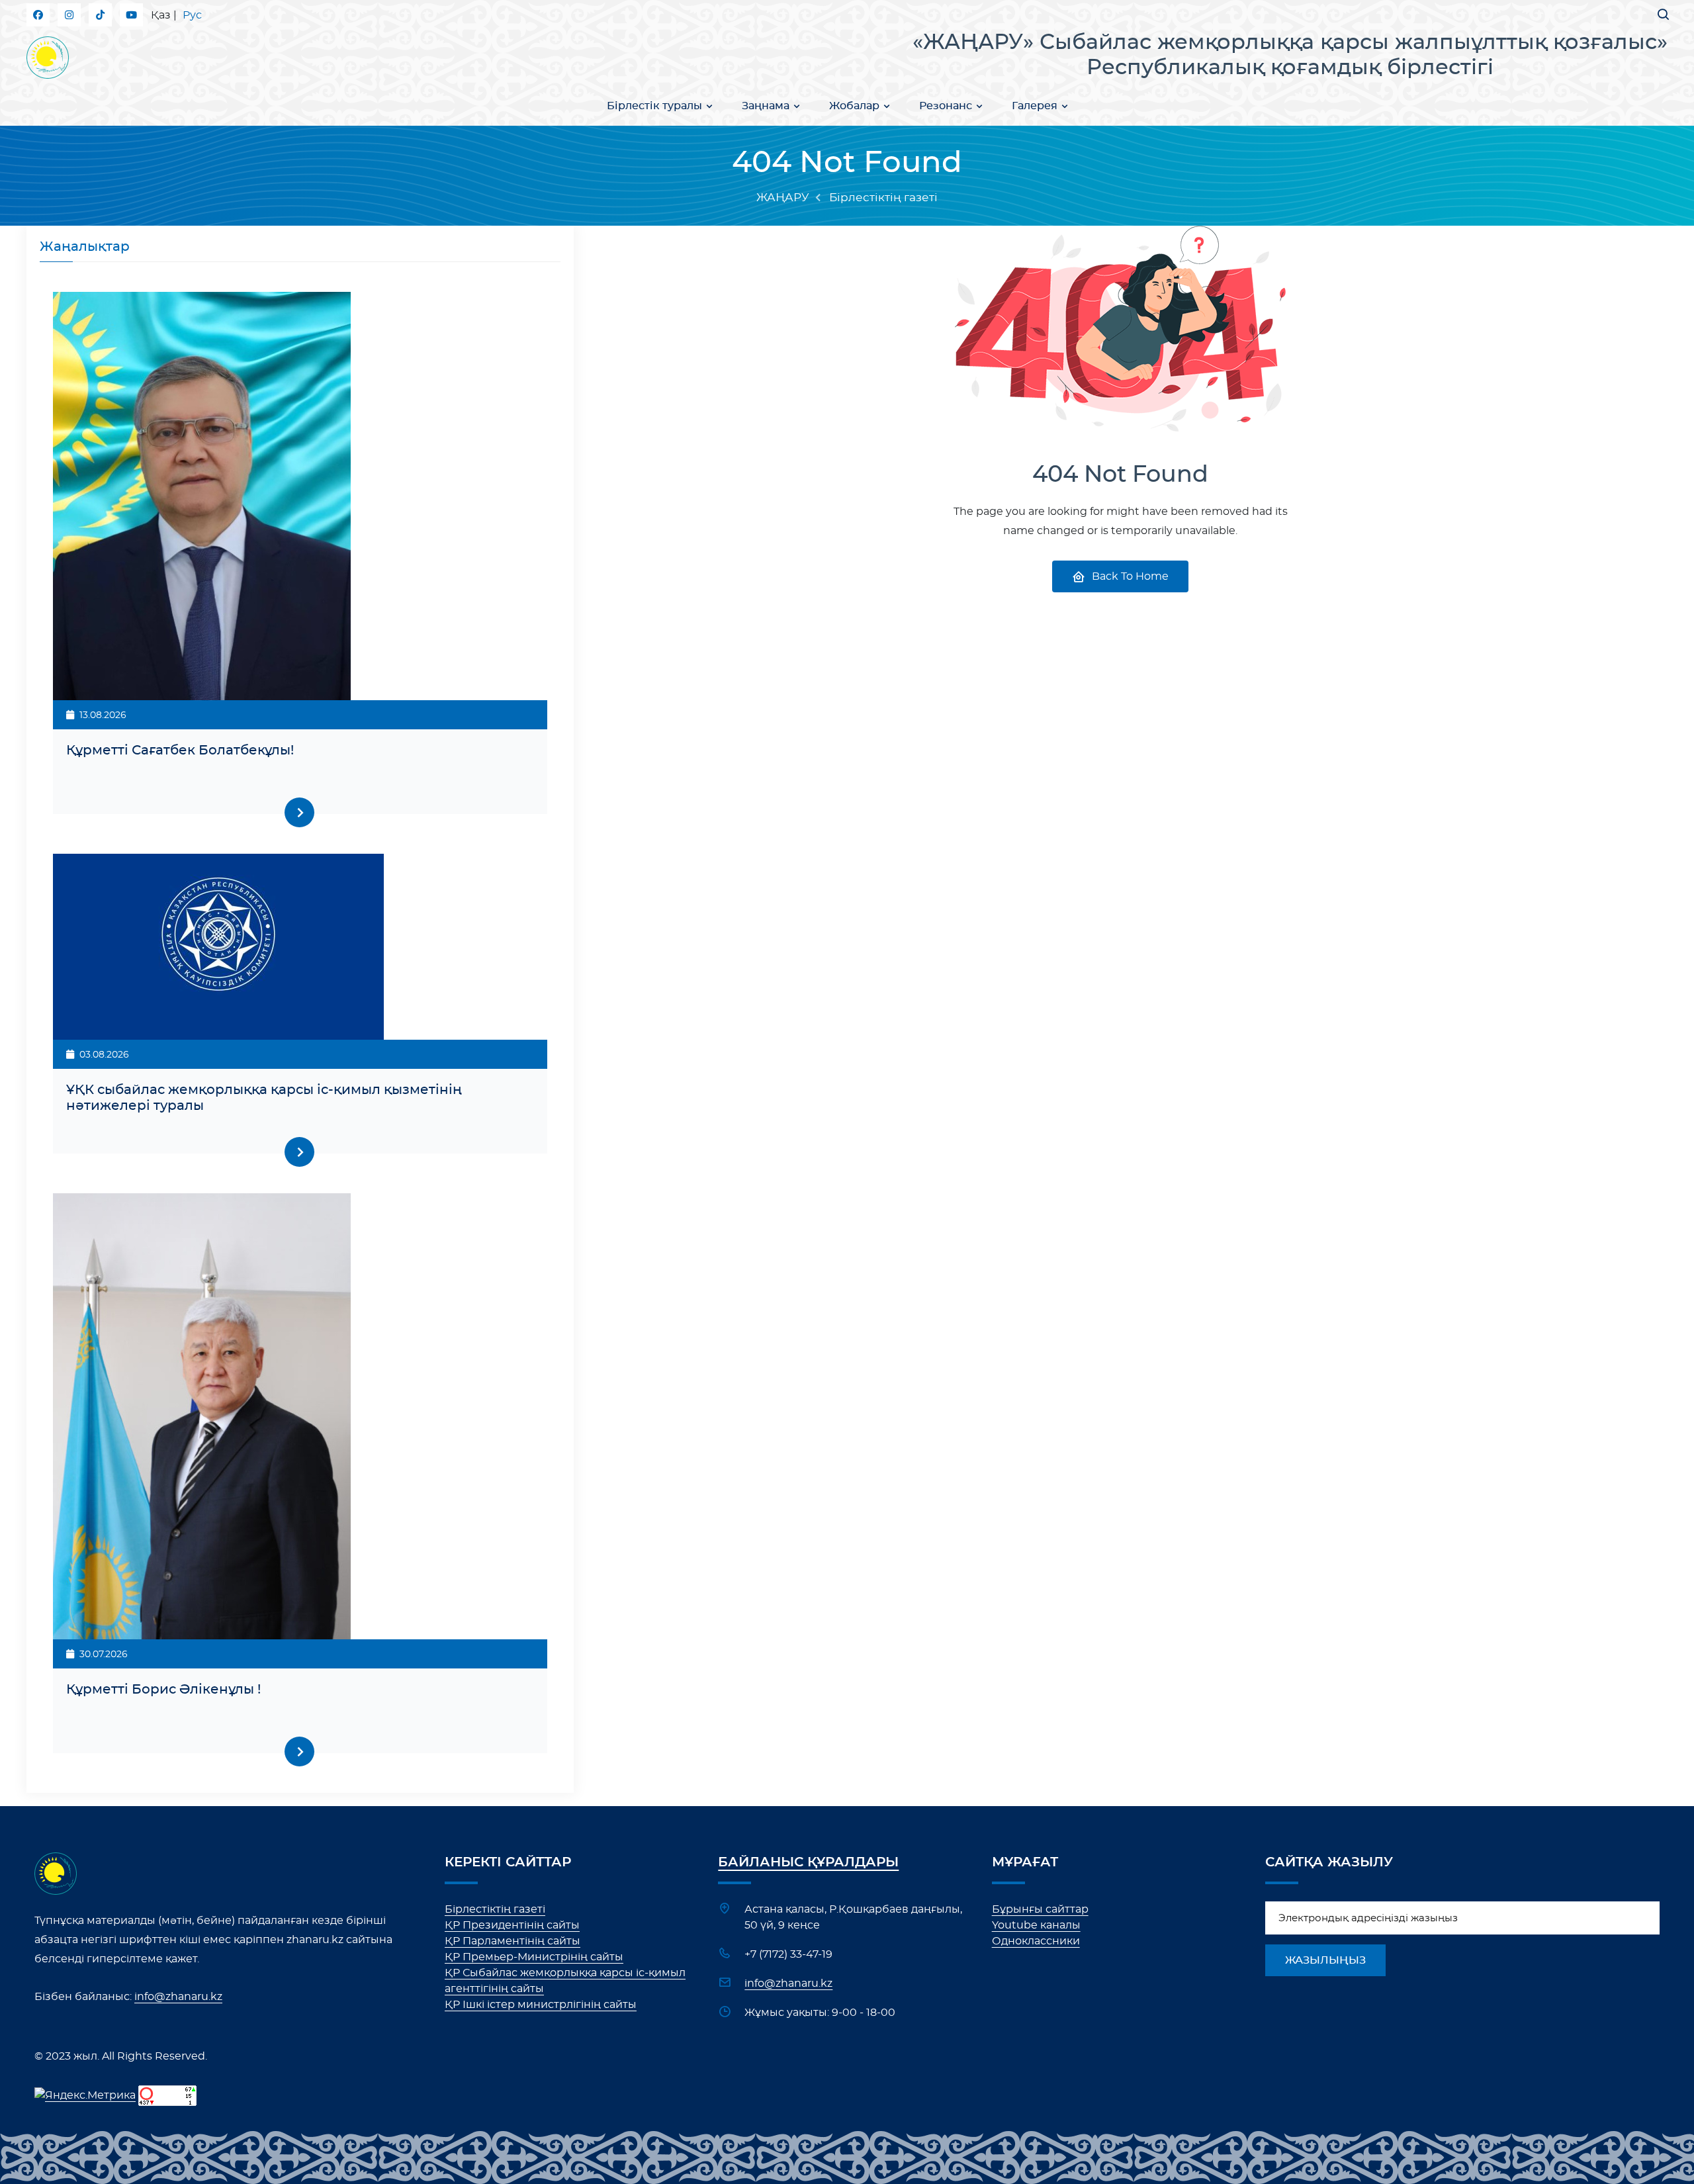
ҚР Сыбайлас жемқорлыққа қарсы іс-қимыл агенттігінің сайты (565, 1981)
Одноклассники (1036, 1941)
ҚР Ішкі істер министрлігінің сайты (541, 2005)
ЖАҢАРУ (783, 198)
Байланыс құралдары (808, 1862)
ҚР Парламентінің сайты (513, 1941)
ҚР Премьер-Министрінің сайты (534, 1957)
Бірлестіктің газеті (495, 1909)
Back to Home (1130, 576)
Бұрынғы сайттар (1040, 1909)
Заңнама (766, 106)
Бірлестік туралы (654, 106)
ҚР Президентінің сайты (512, 1925)
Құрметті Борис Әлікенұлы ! (163, 1690)
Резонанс (946, 106)
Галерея (1035, 106)
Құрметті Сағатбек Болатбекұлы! (180, 751)
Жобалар (854, 106)
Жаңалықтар (85, 247)
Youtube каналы (1036, 1925)
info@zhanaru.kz (178, 1997)
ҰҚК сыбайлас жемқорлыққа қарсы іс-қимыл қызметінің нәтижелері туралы (264, 1098)
